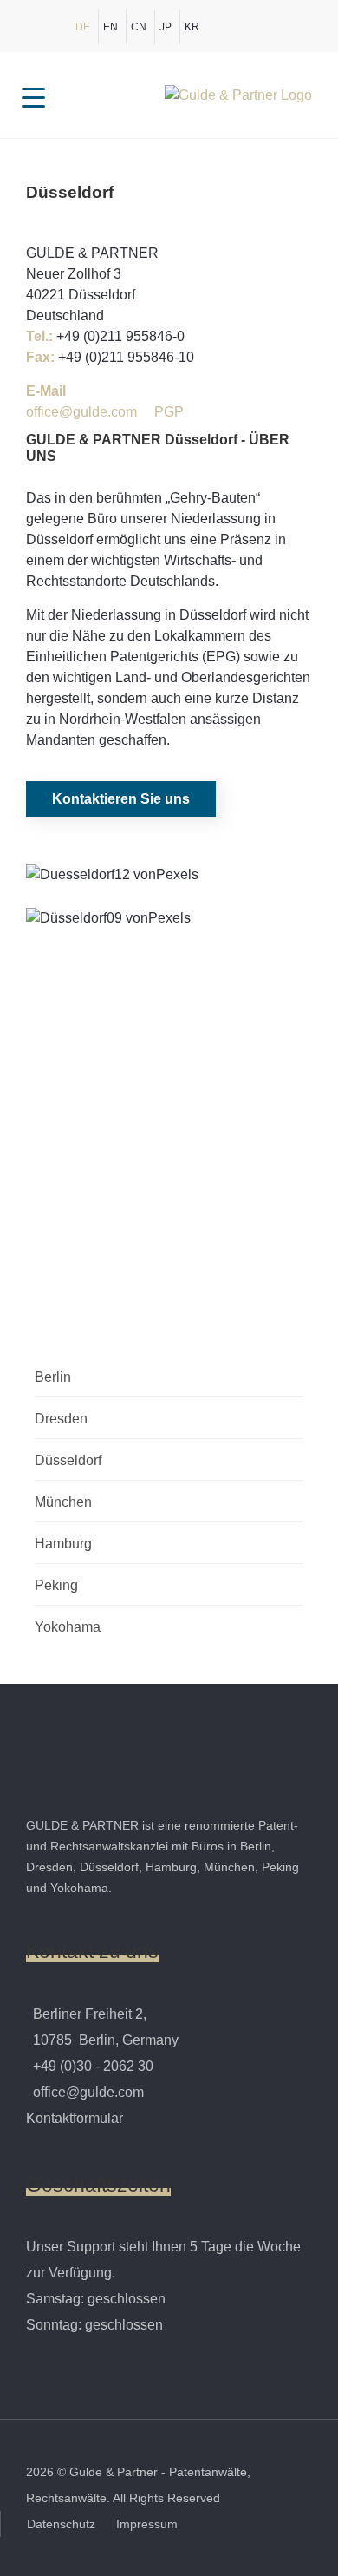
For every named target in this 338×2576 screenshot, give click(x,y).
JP (166, 27)
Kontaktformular (75, 2118)
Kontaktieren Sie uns (121, 799)
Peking (56, 1585)
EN (110, 27)
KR (192, 27)
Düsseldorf (68, 1460)
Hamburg (63, 1544)
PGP (169, 412)
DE (83, 27)
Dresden (61, 1419)
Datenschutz (63, 2524)
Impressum (147, 2524)
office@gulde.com (81, 412)
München (63, 1502)
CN (139, 27)
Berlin (53, 1377)
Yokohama (68, 1627)
